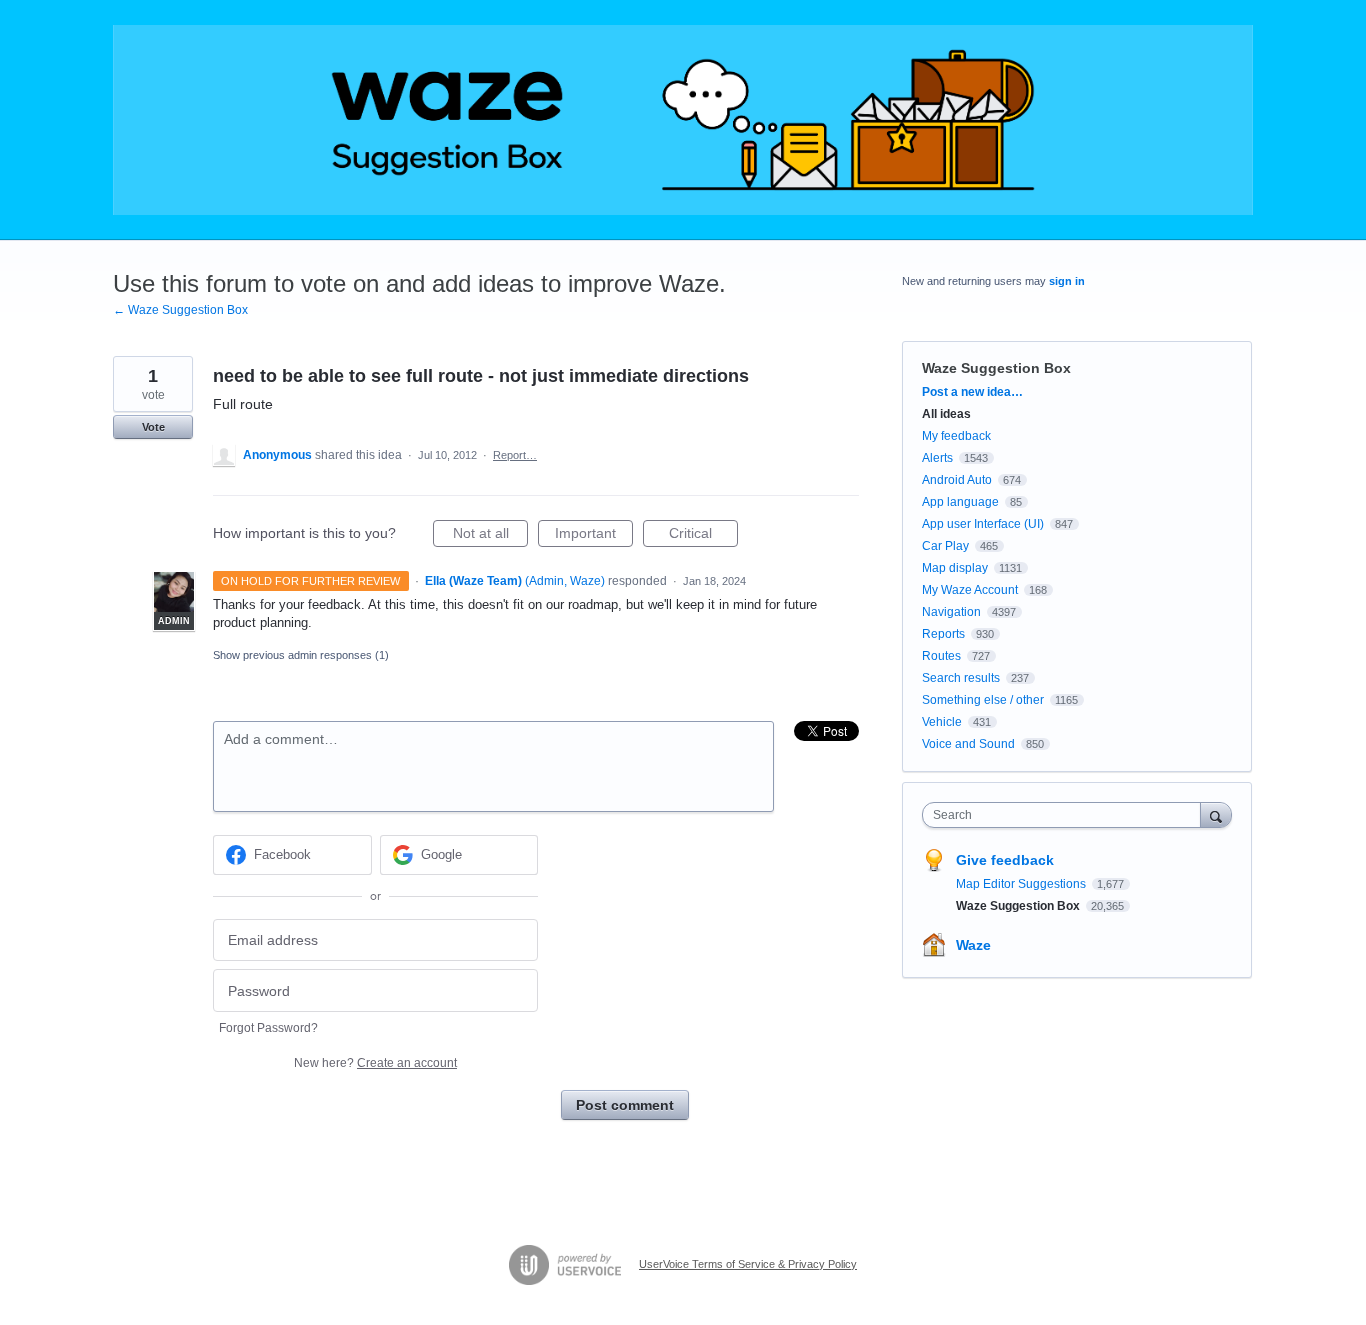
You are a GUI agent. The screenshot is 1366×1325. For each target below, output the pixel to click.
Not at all (490, 536)
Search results (961, 678)
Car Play (945, 546)
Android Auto (957, 480)
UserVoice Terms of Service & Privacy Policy (748, 1264)
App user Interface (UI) (983, 524)
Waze (973, 945)
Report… (515, 455)
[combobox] (1066, 815)
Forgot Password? (268, 1028)
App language (960, 502)
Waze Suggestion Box (996, 368)
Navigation (951, 612)
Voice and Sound (968, 744)
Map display (955, 568)
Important (594, 536)
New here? (375, 1063)
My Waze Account (970, 590)
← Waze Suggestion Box (180, 310)
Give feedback (1005, 860)
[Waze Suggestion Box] (683, 120)
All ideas (946, 414)
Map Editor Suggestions (1022, 884)
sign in (1067, 281)
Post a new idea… (972, 392)
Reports (943, 634)
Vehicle (942, 722)
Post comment (625, 1105)
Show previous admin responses (301, 655)
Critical (703, 536)
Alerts (937, 458)
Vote (153, 427)
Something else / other (983, 700)
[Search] (1216, 814)
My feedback (956, 436)
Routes (941, 656)
